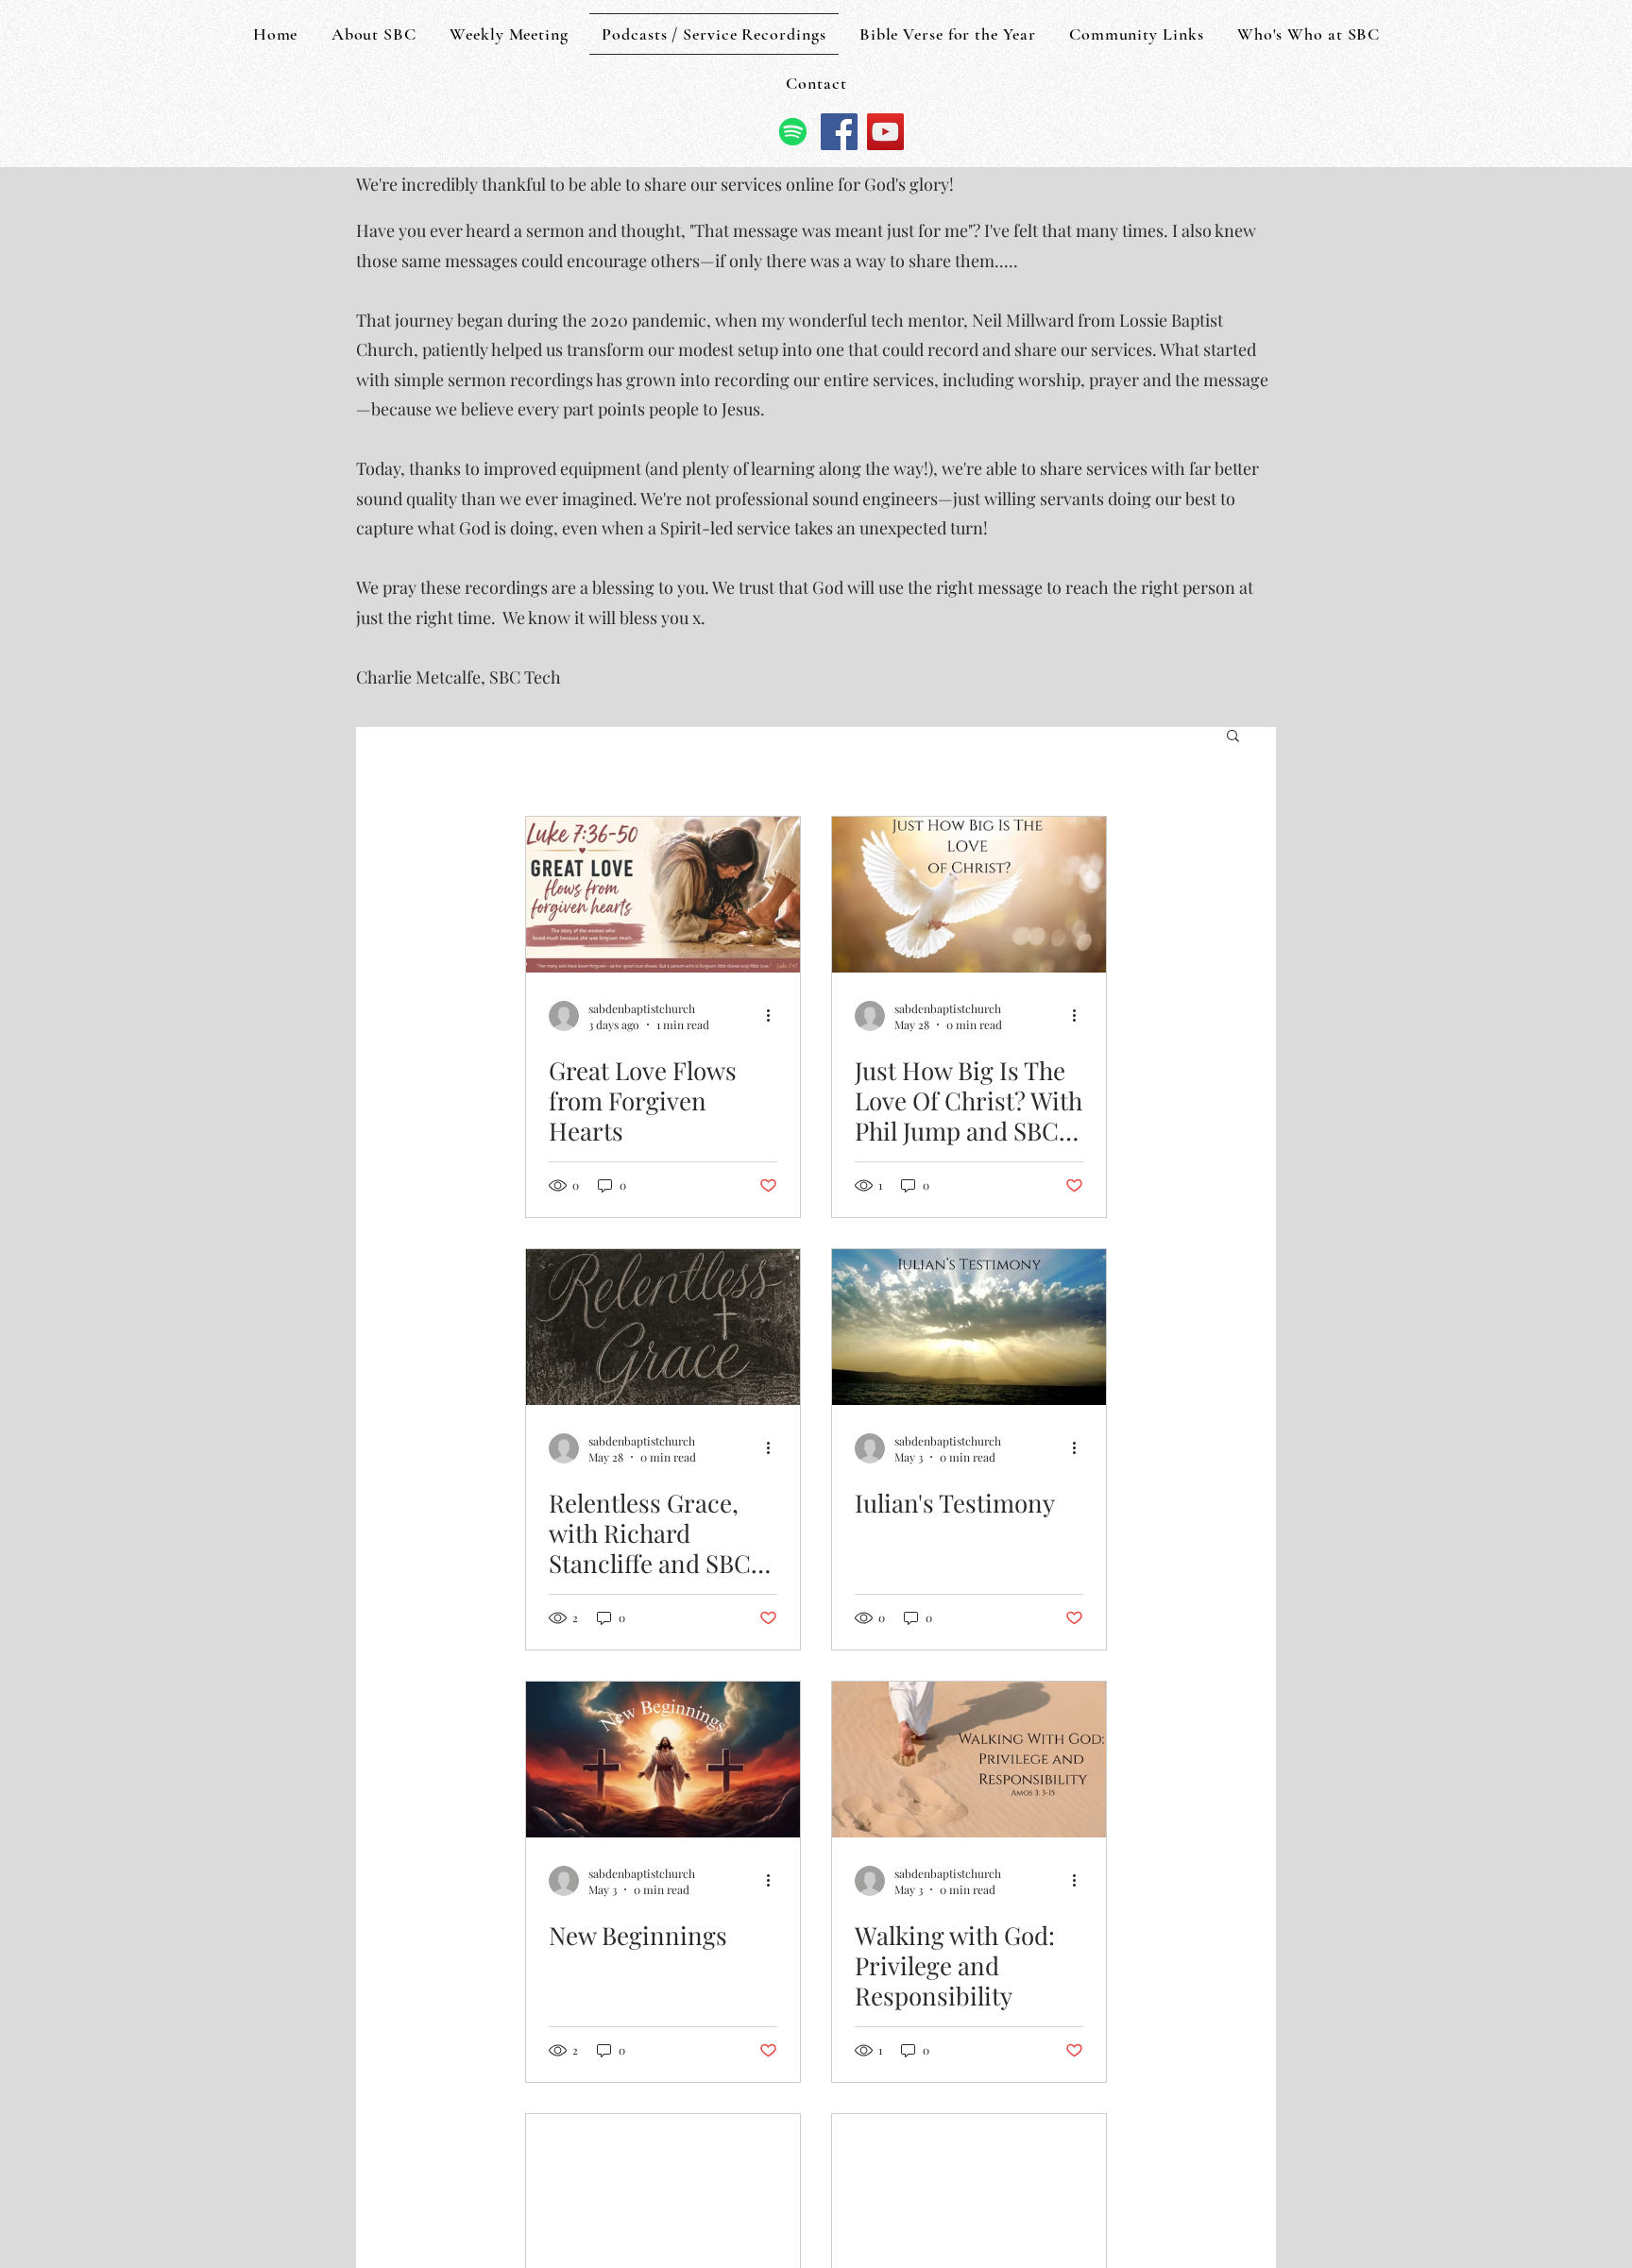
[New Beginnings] (663, 1760)
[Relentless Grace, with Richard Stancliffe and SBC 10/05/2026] (663, 1327)
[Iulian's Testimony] (969, 1327)
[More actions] (774, 1016)
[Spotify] (793, 132)
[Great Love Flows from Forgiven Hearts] (663, 895)
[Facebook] (839, 132)
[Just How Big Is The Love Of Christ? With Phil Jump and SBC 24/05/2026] (969, 895)
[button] (1233, 737)
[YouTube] (885, 132)
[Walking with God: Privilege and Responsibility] (969, 1760)
